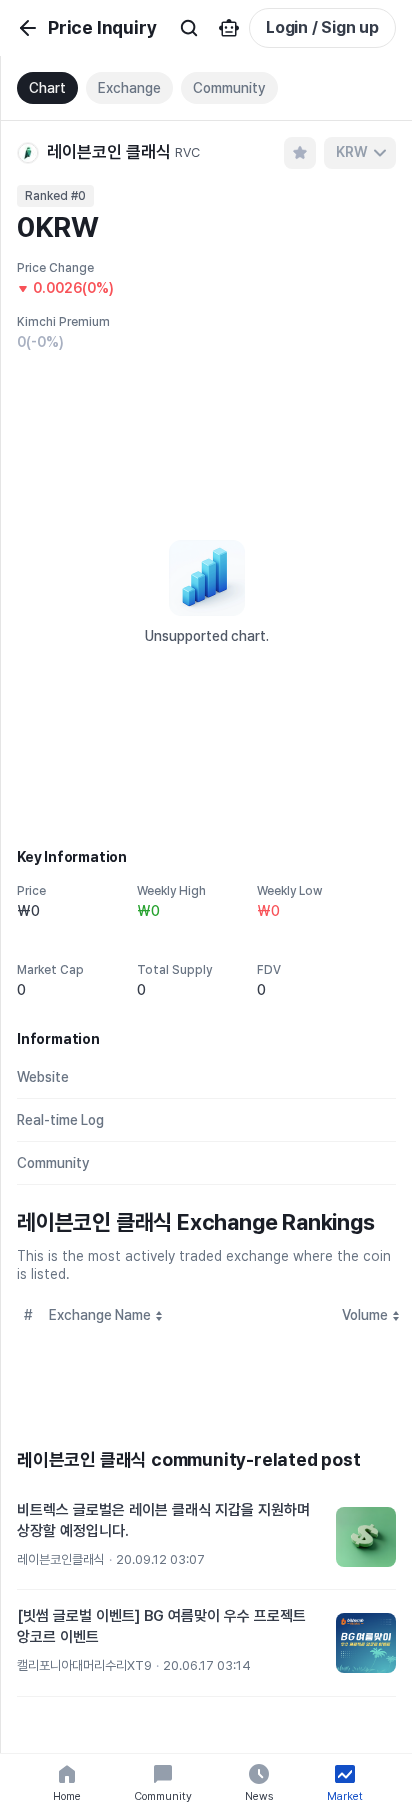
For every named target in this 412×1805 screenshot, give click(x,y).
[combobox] (360, 153)
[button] (206, 1537)
